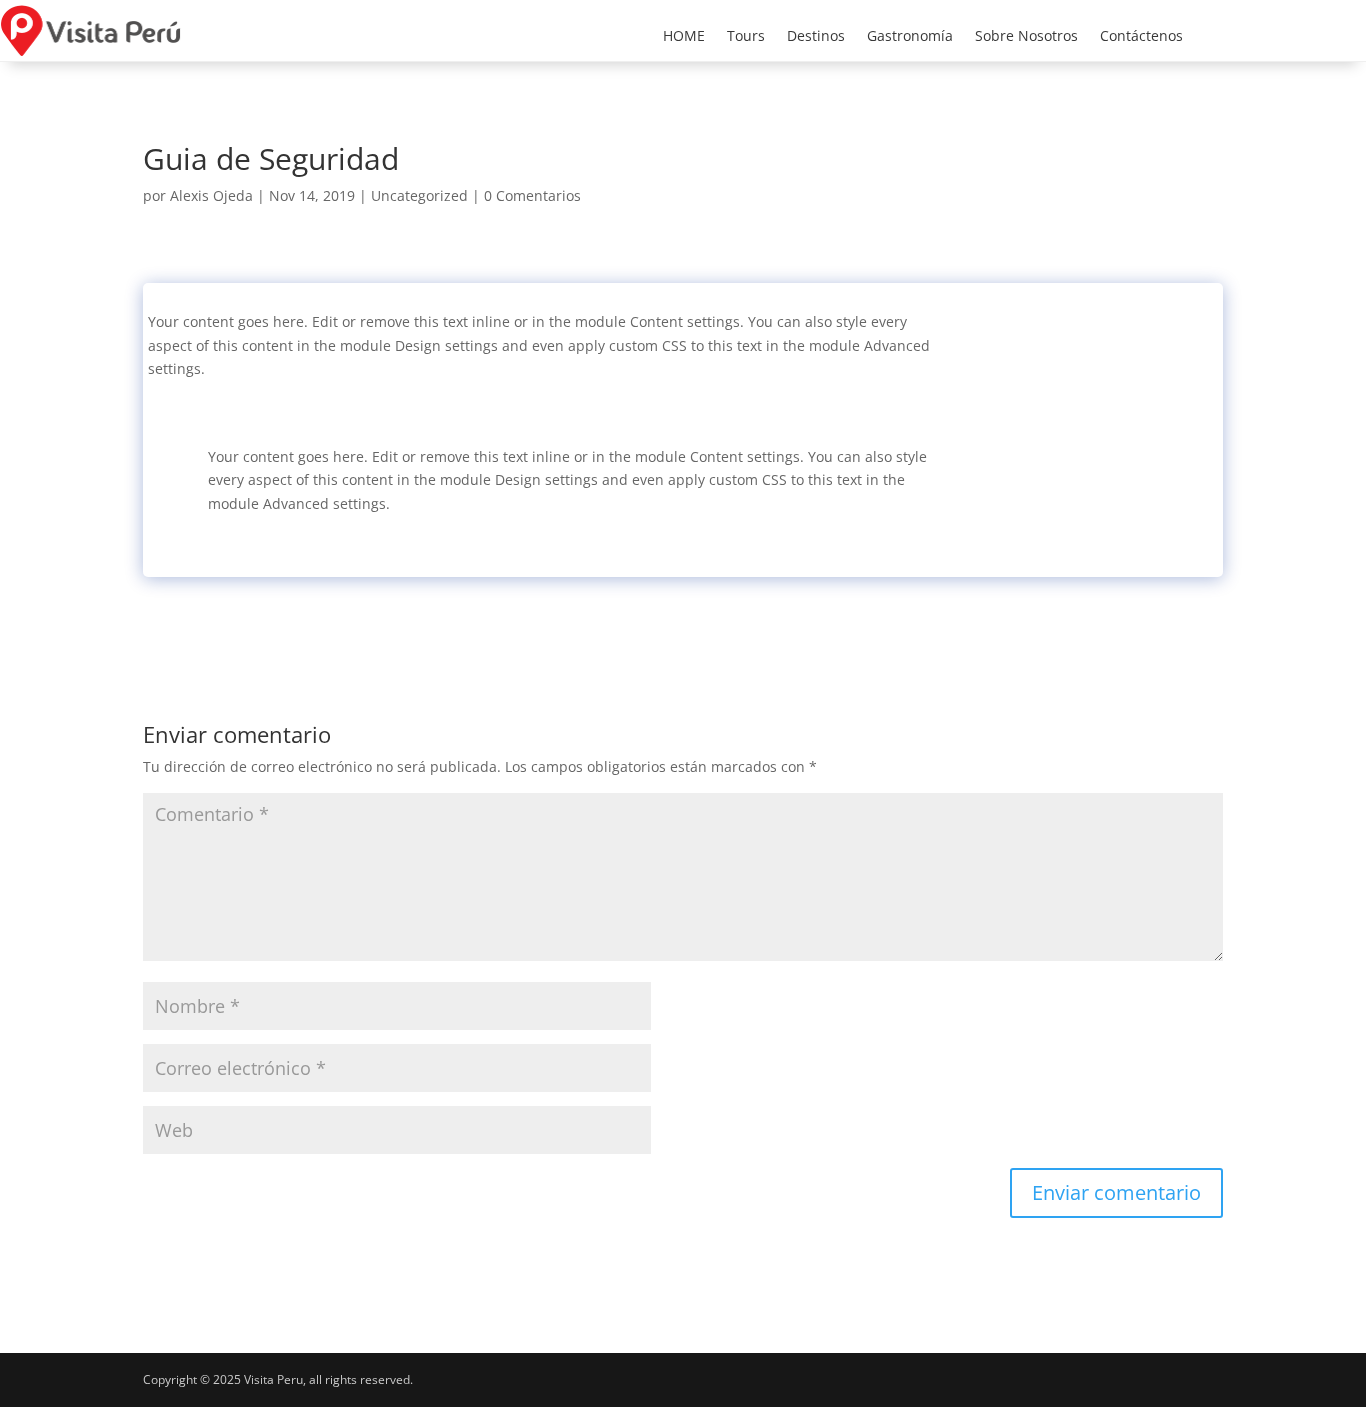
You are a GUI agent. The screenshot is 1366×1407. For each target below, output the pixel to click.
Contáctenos (1141, 37)
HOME (684, 37)
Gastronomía (910, 37)
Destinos (816, 37)
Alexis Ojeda (211, 195)
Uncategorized (419, 195)
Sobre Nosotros (1026, 37)
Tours (746, 37)
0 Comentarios (532, 195)
